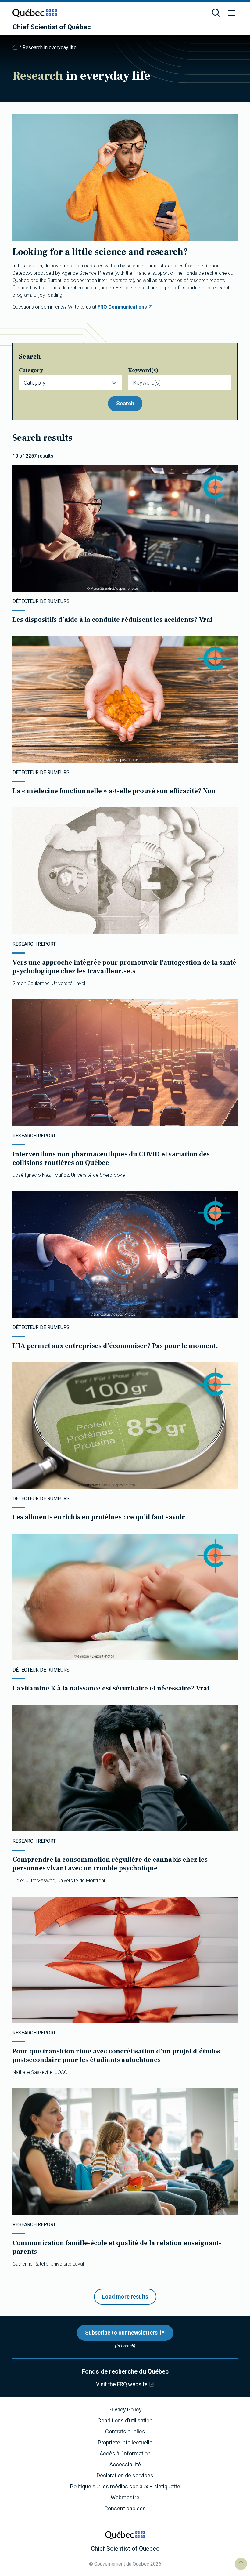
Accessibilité (125, 2465)
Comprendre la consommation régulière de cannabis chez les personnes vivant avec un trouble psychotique (110, 1864)
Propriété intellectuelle (125, 2443)
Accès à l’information (125, 2454)
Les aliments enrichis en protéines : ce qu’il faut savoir (99, 1517)
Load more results (125, 2297)
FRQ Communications (122, 307)
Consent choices (125, 2509)
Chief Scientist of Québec (52, 27)
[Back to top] (241, 2564)
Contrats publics (125, 2432)
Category (31, 370)
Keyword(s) (143, 370)
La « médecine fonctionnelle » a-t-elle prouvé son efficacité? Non (114, 791)
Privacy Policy (125, 2410)
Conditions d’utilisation (125, 2421)
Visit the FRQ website (122, 2384)
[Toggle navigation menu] (231, 13)
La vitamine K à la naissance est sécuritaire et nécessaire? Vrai (111, 1688)
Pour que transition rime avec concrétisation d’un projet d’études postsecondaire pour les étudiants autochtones (116, 2056)
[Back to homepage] (15, 47)
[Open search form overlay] (216, 13)
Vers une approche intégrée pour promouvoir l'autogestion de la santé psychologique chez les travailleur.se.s (124, 967)
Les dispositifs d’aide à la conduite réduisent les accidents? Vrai (112, 620)
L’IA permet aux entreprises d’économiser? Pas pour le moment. (115, 1346)
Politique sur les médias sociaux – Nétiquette (125, 2487)
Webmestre (125, 2498)
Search (125, 403)
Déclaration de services (125, 2476)
